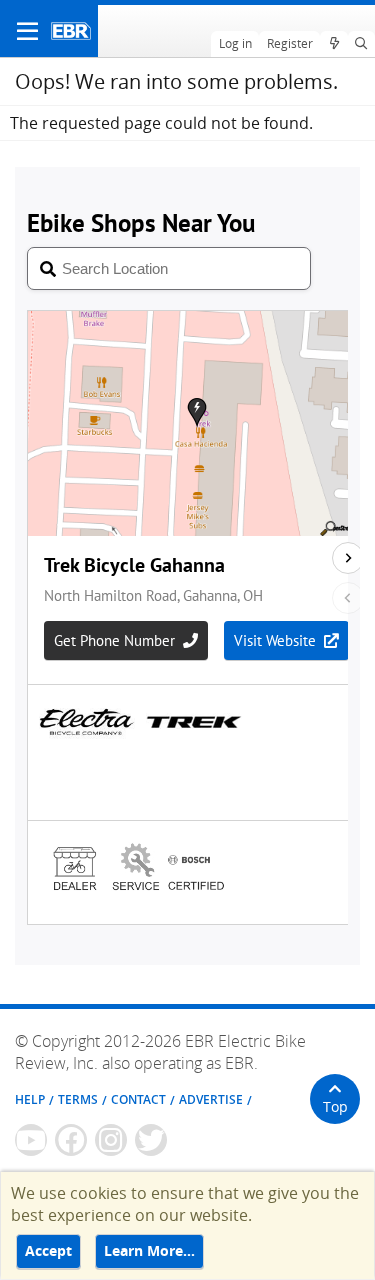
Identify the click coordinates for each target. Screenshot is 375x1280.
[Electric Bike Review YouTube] (31, 1140)
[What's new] (333, 44)
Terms (78, 1099)
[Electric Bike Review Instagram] (111, 1140)
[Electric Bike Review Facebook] (71, 1140)
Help (30, 1099)
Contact (138, 1099)
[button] (27, 31)
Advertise (211, 1099)
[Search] (361, 44)
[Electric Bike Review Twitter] (151, 1140)
